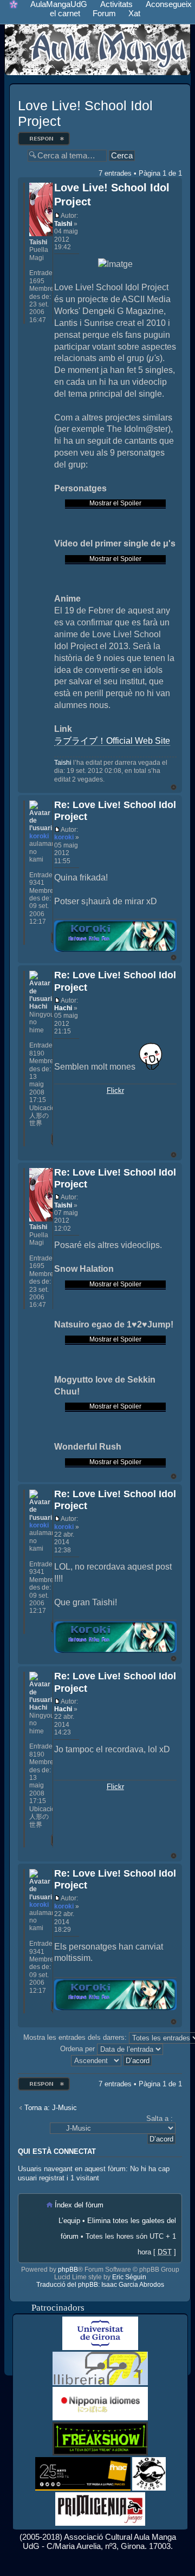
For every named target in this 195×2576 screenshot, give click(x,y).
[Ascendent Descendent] (112, 2060)
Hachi (63, 1008)
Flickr (115, 1090)
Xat (134, 13)
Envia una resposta (42, 135)
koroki (64, 837)
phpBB (68, 2270)
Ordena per (79, 2049)
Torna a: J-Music (51, 2108)
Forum (104, 13)
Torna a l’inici (174, 787)
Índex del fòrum (79, 2205)
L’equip (69, 2221)
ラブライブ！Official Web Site (112, 741)
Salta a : (160, 2118)
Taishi (63, 224)
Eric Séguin (129, 2277)
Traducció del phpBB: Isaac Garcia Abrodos (100, 2285)
